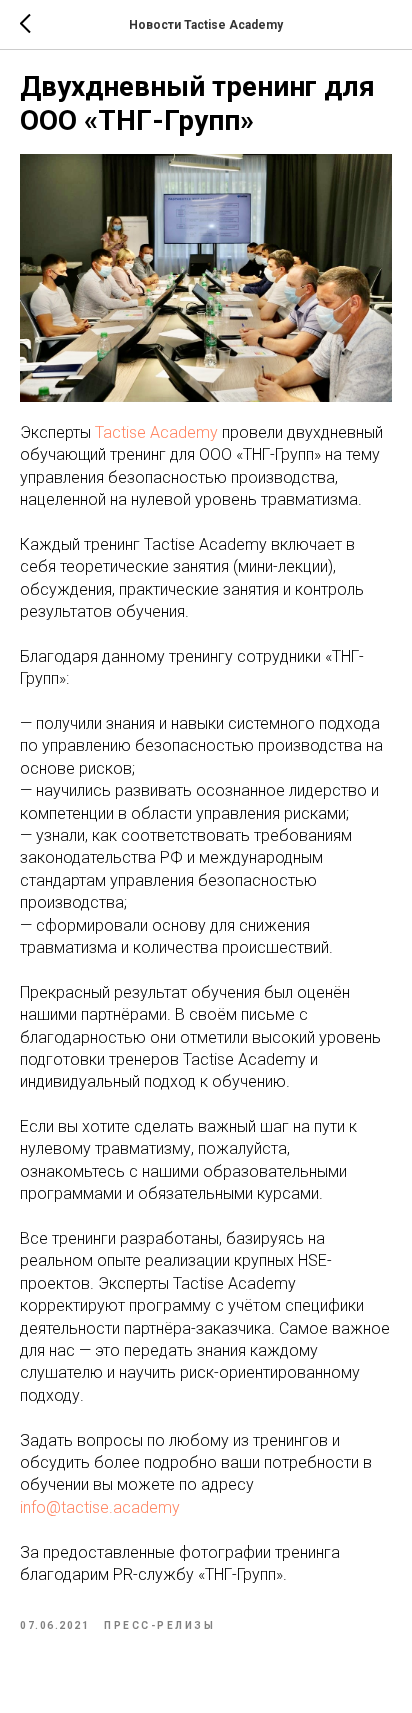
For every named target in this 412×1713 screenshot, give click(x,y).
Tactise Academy (156, 432)
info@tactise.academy (100, 1507)
